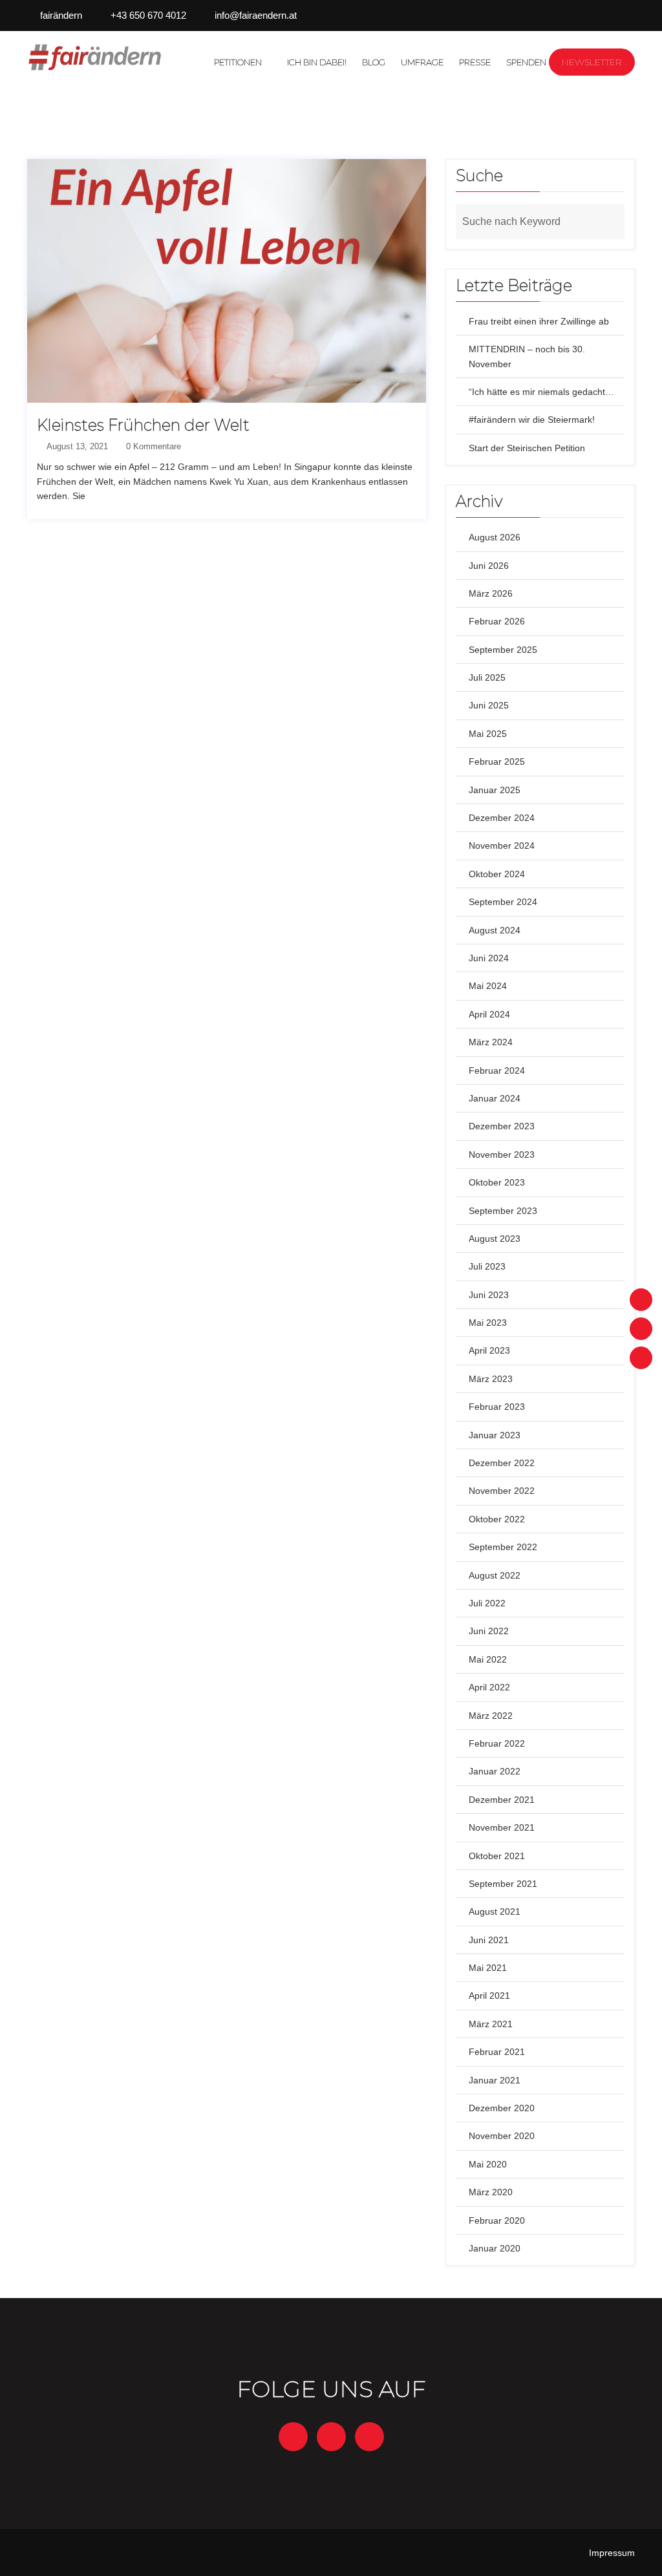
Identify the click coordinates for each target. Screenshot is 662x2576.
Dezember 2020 (502, 2108)
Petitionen (238, 62)
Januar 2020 (495, 2248)
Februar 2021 (497, 2052)
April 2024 (489, 1014)
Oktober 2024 (497, 874)
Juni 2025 (489, 705)
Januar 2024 (495, 1098)
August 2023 (495, 1239)
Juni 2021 (489, 1940)
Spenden (526, 62)
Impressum (612, 2553)
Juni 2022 (489, 1631)
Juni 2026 (489, 566)
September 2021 (503, 1884)
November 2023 (502, 1155)
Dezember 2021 (502, 1800)
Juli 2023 (487, 1266)
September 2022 (503, 1547)
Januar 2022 (495, 1771)
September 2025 (503, 650)
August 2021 (495, 1911)
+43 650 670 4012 (148, 15)
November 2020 (502, 2136)
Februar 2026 (497, 621)
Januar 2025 (495, 790)
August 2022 (495, 1575)
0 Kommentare (152, 446)
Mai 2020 (488, 2164)
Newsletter (592, 62)
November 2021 (502, 1827)
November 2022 (502, 1491)
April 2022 (489, 1687)
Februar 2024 (497, 1070)
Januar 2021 (495, 2080)
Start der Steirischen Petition (527, 448)
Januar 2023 (495, 1435)
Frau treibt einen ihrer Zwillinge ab (539, 321)
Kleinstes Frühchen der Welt (143, 425)
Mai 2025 (488, 734)
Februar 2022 (497, 1743)
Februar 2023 (497, 1407)
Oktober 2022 (497, 1519)
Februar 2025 (497, 761)
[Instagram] (641, 1329)
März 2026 (491, 593)
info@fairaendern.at (256, 15)
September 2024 (503, 902)
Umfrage (422, 62)
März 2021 (491, 2024)
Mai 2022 (488, 1659)
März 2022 (491, 1716)
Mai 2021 (488, 1968)
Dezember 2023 (502, 1126)
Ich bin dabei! (317, 62)
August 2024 (495, 930)
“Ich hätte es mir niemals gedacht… (541, 392)
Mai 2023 (488, 1323)
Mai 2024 (488, 986)
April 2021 (489, 1996)
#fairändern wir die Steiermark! (532, 420)
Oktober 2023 (497, 1182)
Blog (374, 62)
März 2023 (491, 1379)
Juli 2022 (487, 1603)
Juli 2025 (487, 677)
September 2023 (503, 1211)
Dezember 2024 (502, 818)
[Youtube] (641, 1358)
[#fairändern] (96, 57)
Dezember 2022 (502, 1463)
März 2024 (491, 1042)
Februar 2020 (497, 2220)
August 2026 (495, 537)
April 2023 (489, 1350)
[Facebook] (641, 1300)
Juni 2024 (489, 958)
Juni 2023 (489, 1295)
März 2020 (491, 2192)
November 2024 (502, 846)
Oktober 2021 (497, 1856)
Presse (475, 62)
